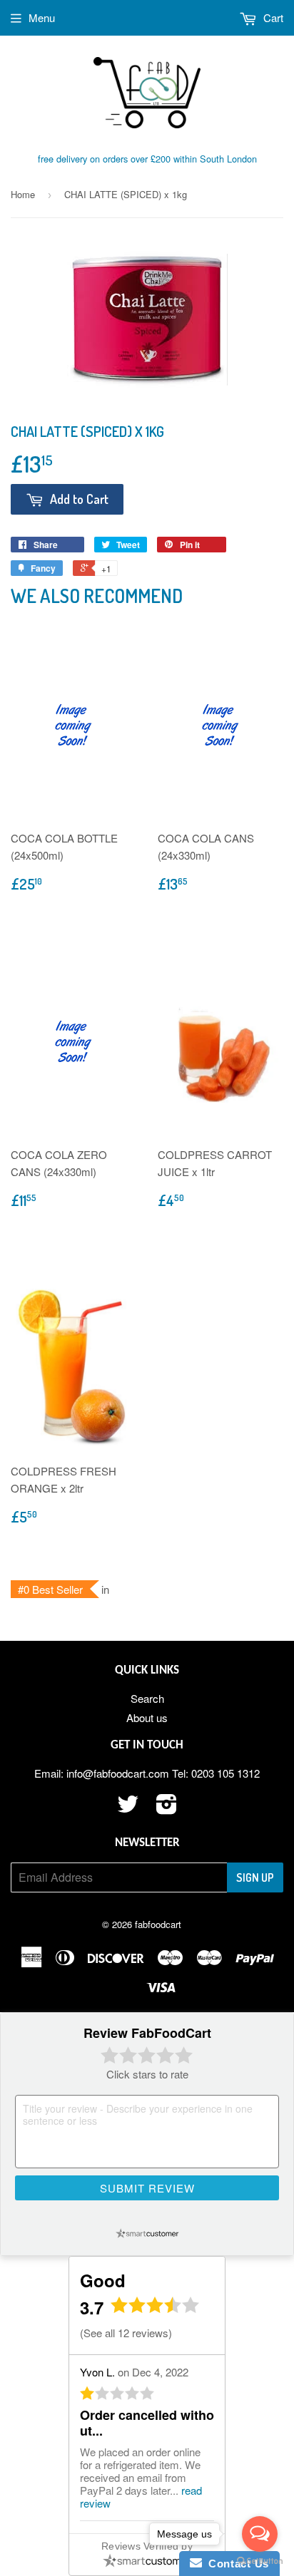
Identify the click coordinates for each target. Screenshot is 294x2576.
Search (147, 1698)
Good (103, 2280)
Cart (272, 17)
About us (147, 1717)
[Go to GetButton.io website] (260, 2561)
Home (23, 194)
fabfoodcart (158, 1924)
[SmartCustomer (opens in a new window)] (147, 2233)
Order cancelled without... (147, 2423)
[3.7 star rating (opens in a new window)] (155, 2309)
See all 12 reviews (126, 2333)
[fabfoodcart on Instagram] (167, 1808)
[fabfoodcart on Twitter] (128, 1808)
